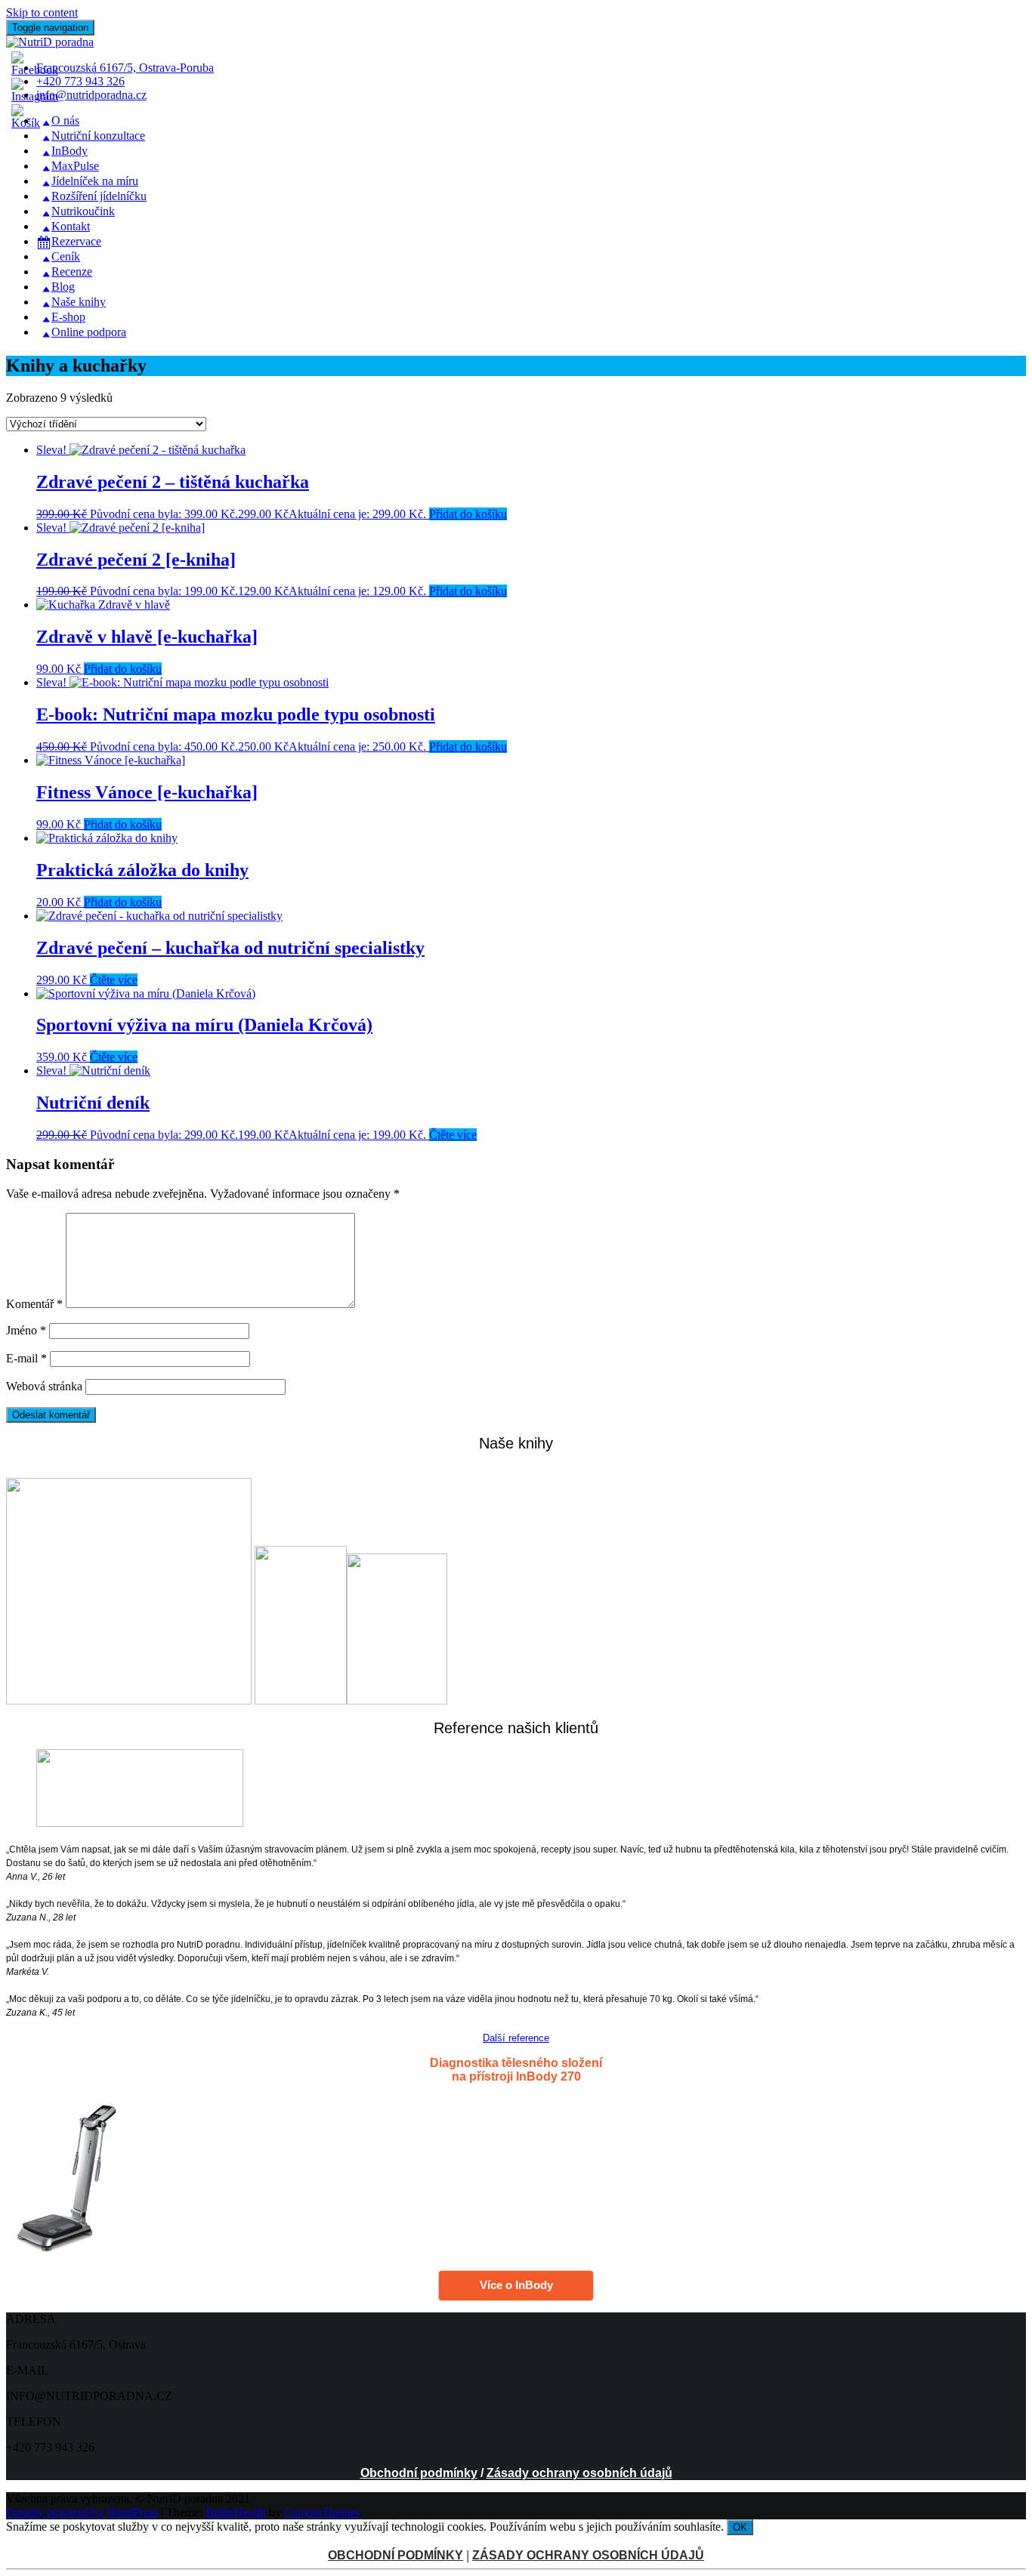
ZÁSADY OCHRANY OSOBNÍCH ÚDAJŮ (588, 2555)
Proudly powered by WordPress (82, 2512)
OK (740, 2527)
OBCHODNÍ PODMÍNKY (395, 2555)
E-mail (26, 1358)
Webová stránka (44, 1386)
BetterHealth (236, 2512)
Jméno (26, 1330)
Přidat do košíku (468, 514)
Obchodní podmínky (419, 2473)
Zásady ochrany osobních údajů (579, 2473)
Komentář (34, 1304)
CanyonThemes (322, 2512)
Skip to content (42, 12)
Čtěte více (114, 980)
